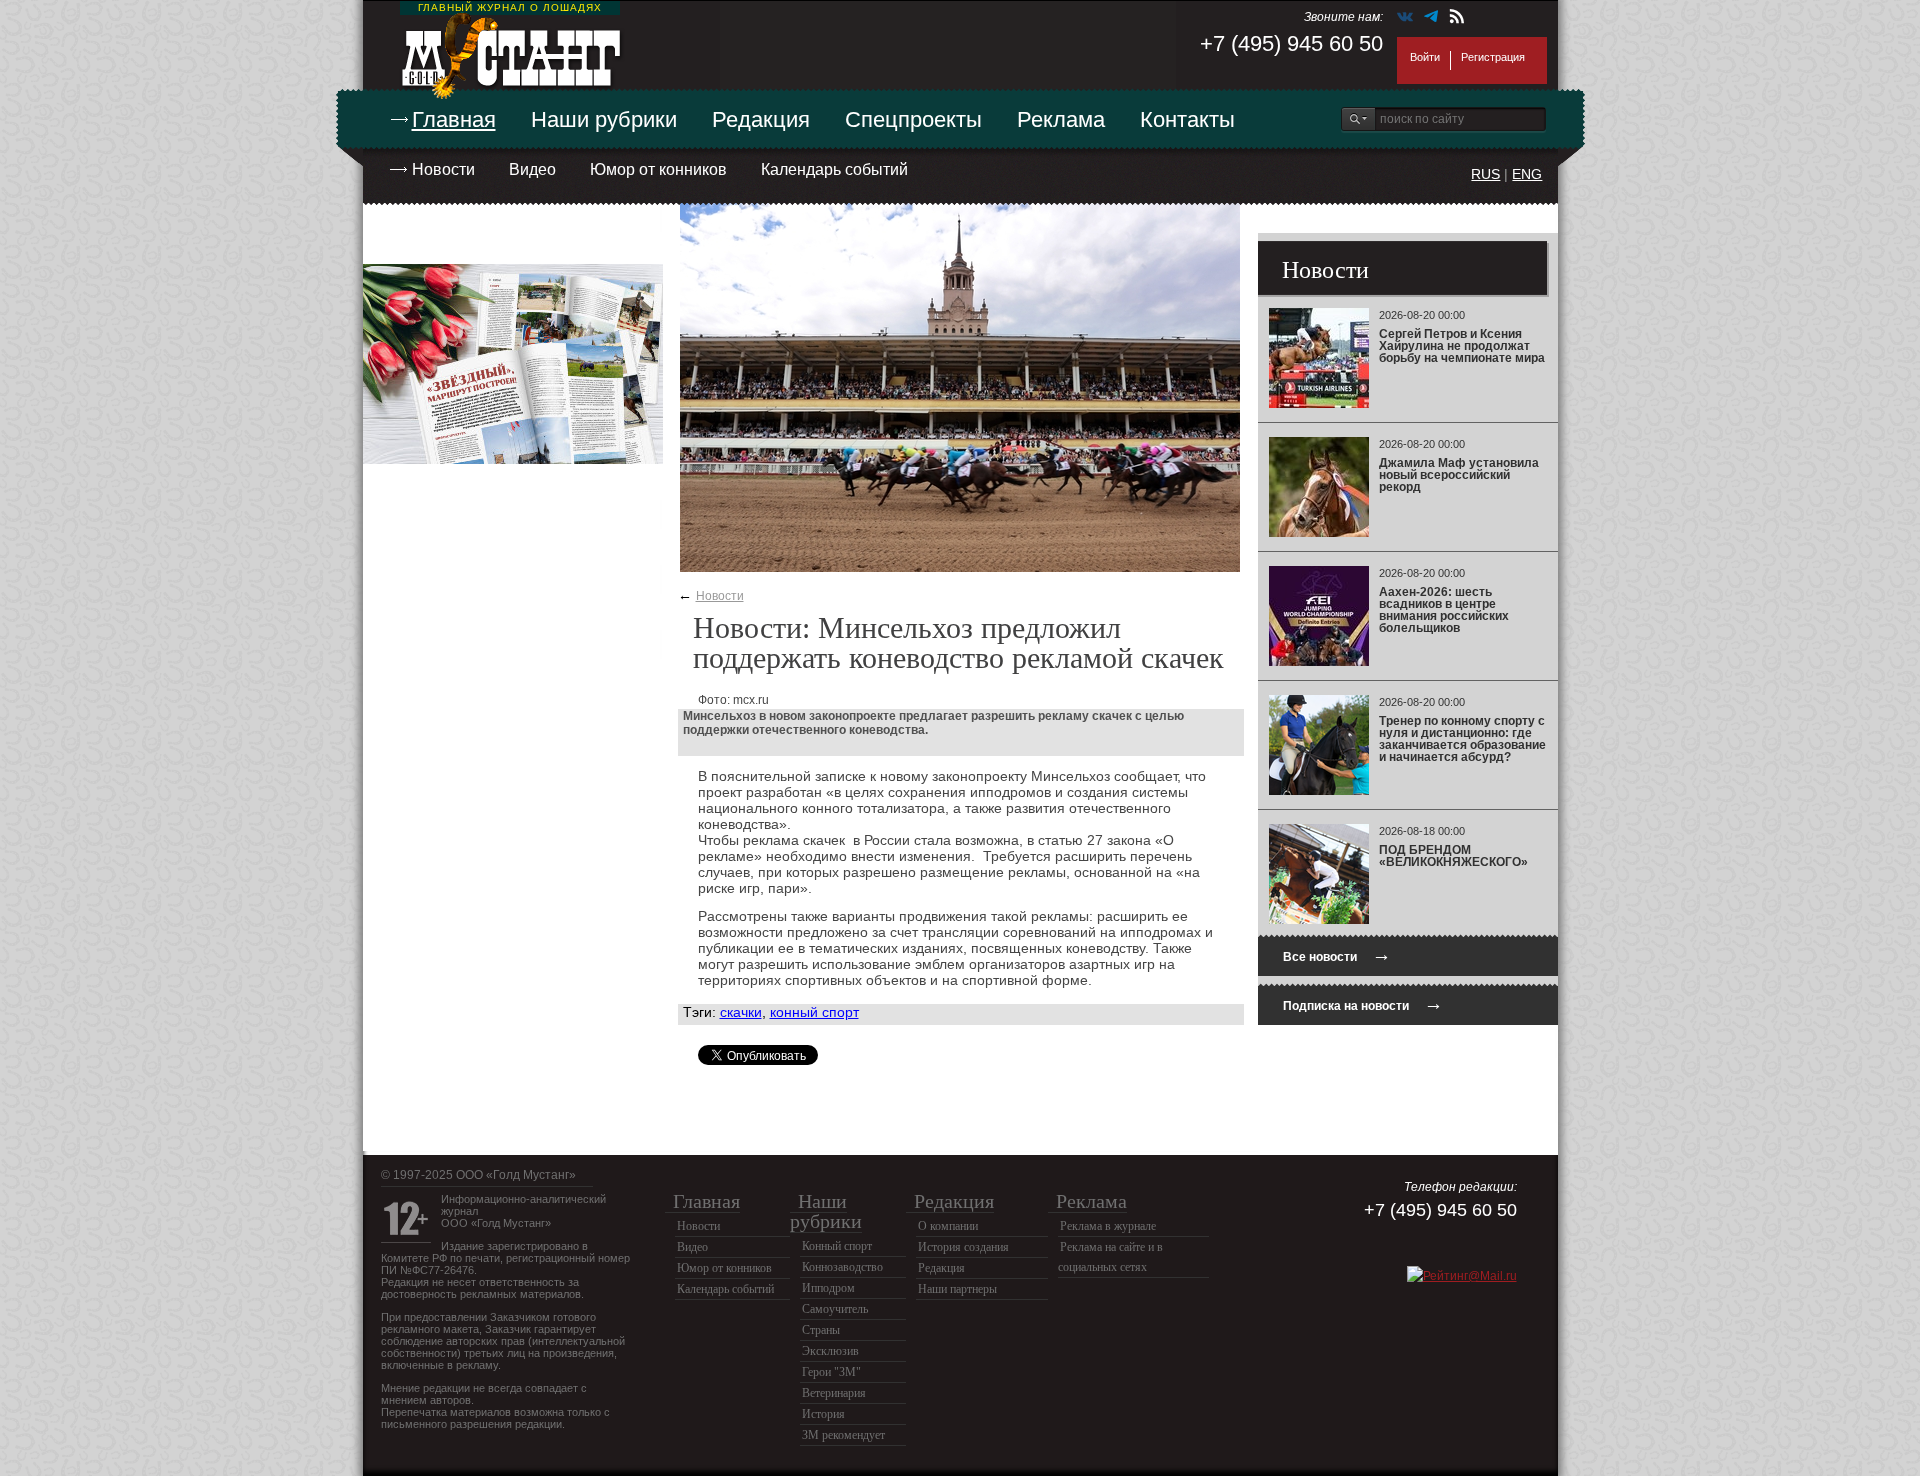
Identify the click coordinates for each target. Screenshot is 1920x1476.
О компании (948, 1226)
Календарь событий (834, 169)
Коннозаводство (842, 1267)
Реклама (1061, 119)
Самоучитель (835, 1309)
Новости (443, 169)
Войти (1425, 57)
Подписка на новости (1363, 1003)
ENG (1527, 174)
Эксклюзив (830, 1351)
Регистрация (1493, 57)
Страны (821, 1330)
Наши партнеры (957, 1289)
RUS (1485, 174)
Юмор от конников (658, 169)
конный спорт (814, 1012)
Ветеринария (834, 1393)
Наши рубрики (604, 119)
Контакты (1187, 119)
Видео (532, 169)
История (823, 1414)
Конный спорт (837, 1246)
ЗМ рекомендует (843, 1435)
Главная (454, 119)
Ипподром (828, 1288)
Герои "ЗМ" (831, 1372)
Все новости (1337, 954)
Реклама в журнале (1108, 1226)
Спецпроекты (913, 119)
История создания (963, 1247)
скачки (741, 1012)
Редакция (761, 119)
